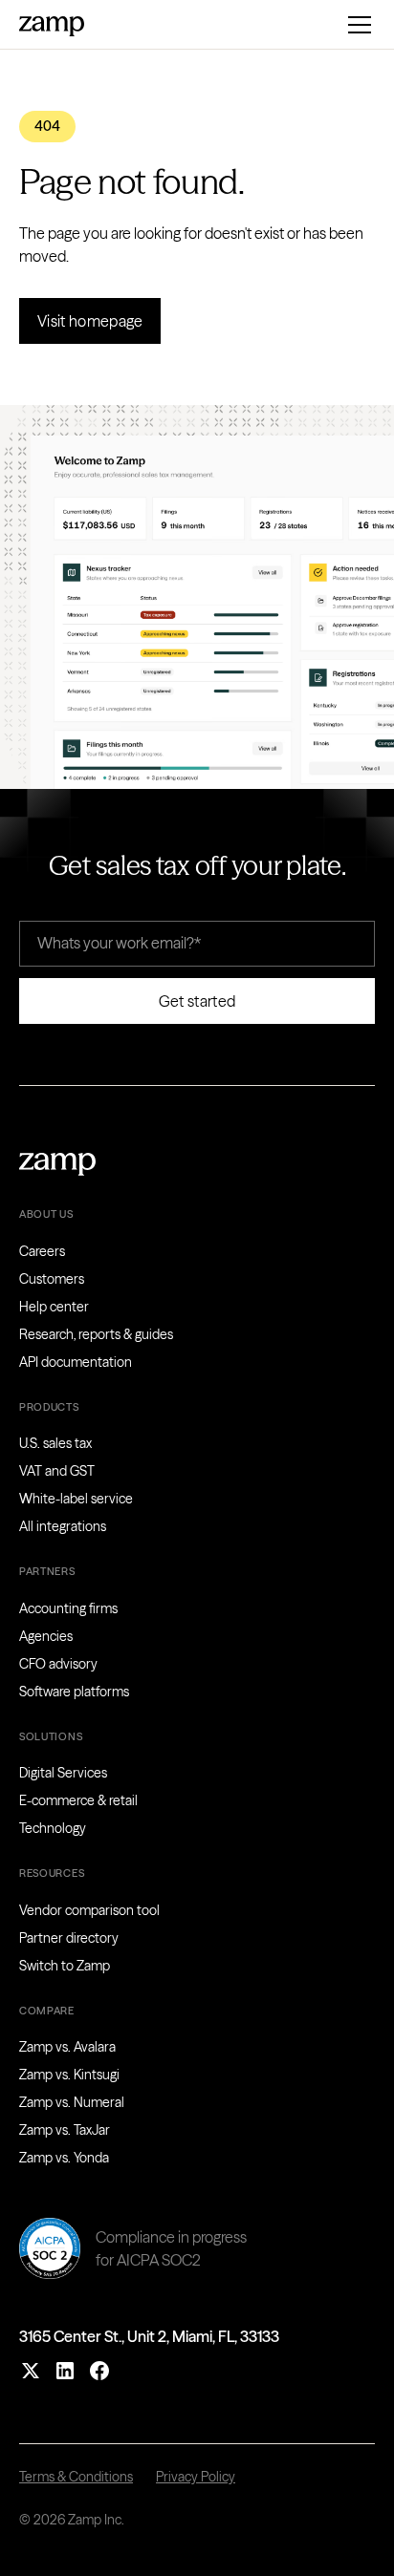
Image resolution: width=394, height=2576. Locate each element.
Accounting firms (68, 1608)
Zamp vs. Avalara (67, 2047)
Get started (197, 1001)
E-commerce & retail (78, 1800)
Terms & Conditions (76, 2477)
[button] (356, 25)
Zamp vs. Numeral (72, 2102)
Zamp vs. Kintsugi (69, 2075)
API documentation (76, 1362)
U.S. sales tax (55, 1443)
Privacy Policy (196, 2477)
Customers (52, 1279)
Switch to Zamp (65, 1966)
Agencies (46, 1636)
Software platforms (74, 1692)
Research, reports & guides (96, 1334)
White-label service (76, 1499)
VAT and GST (57, 1471)
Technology (53, 1828)
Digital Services (63, 1773)
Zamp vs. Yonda (64, 2158)
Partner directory (69, 1938)
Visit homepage (90, 321)
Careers (42, 1251)
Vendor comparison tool (89, 1910)
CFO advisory (58, 1664)
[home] (52, 24)
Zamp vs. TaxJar (65, 2130)
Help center (54, 1307)
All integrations (63, 1526)
